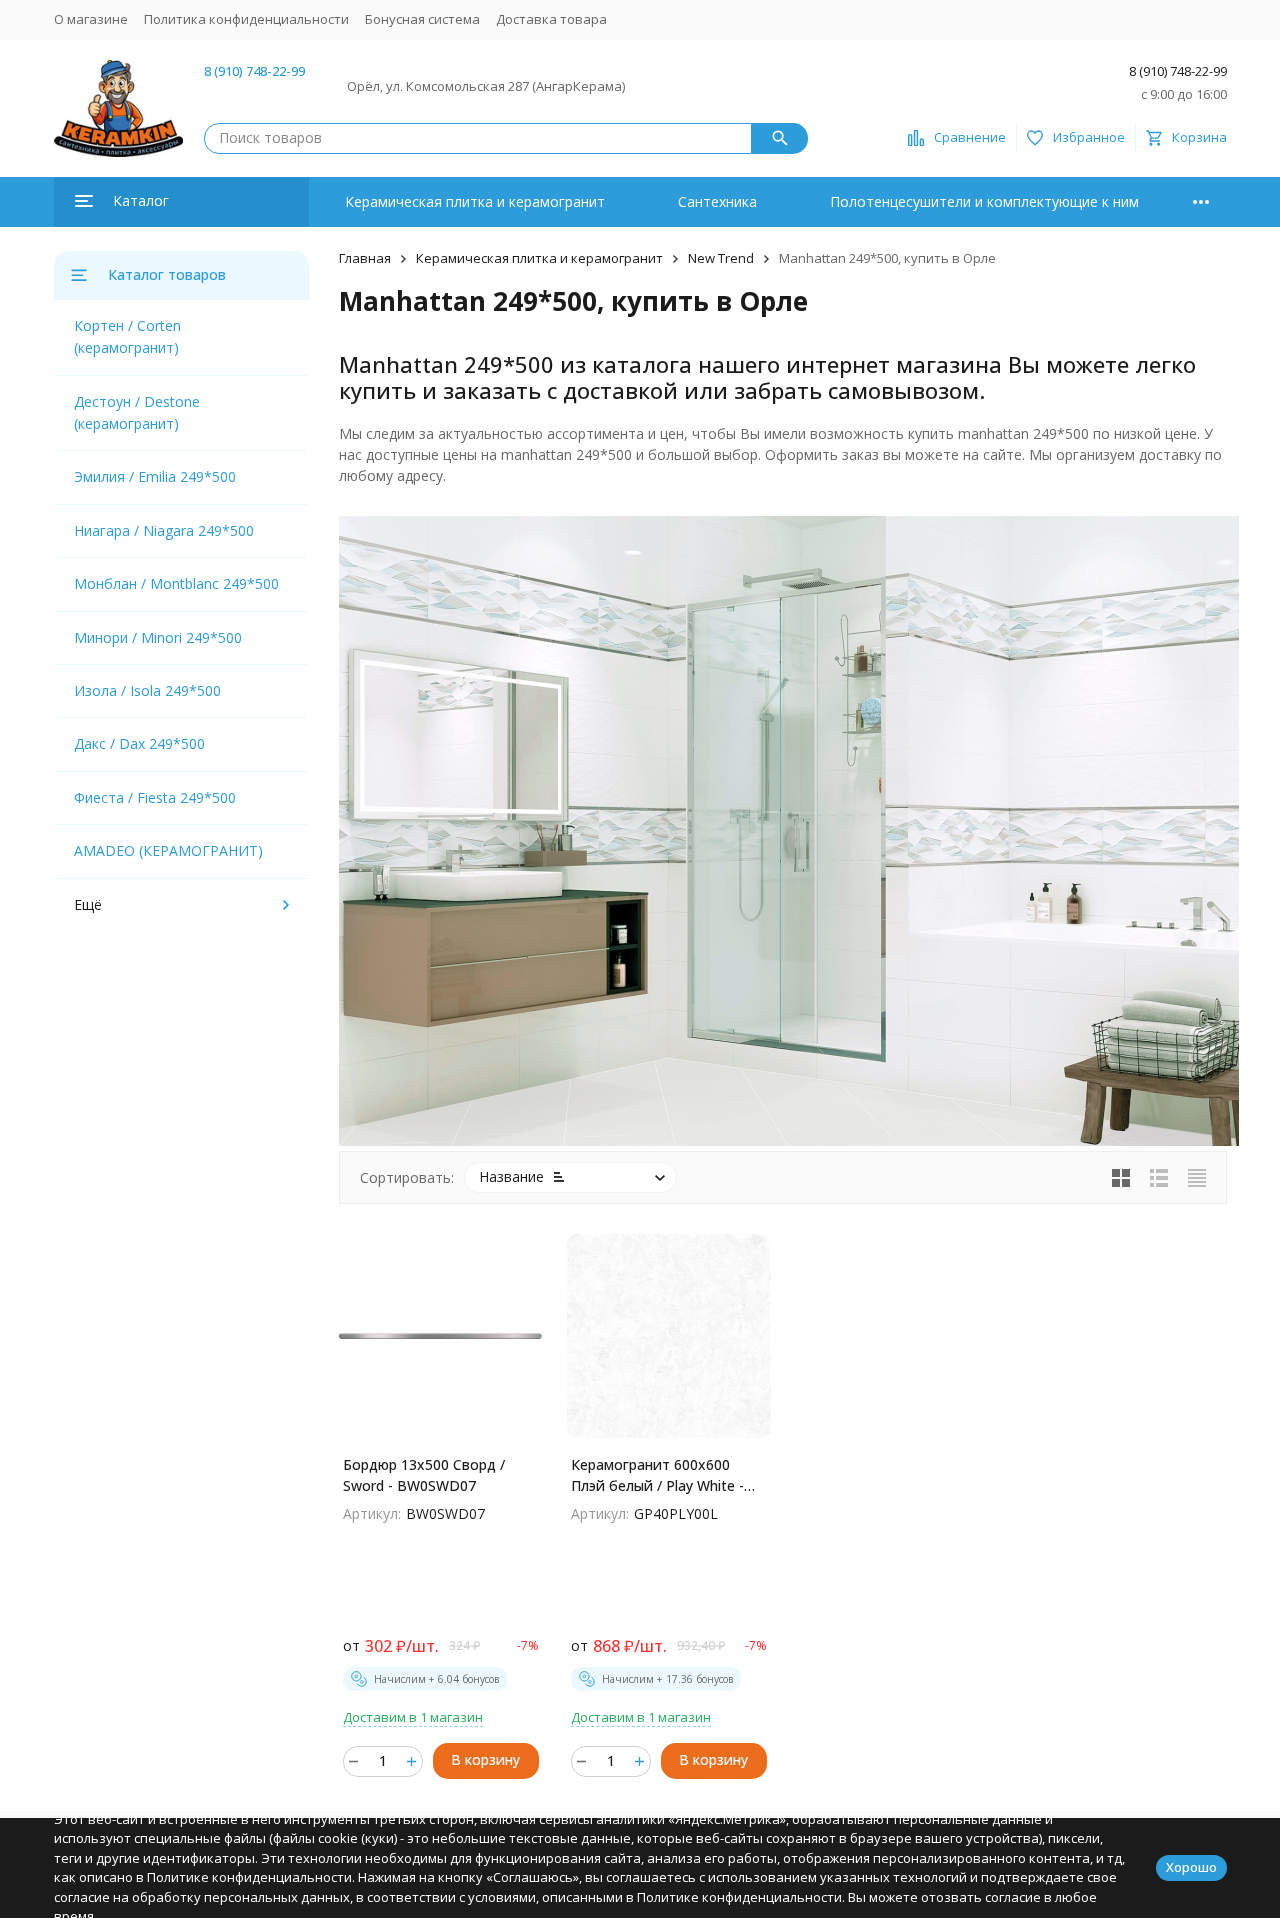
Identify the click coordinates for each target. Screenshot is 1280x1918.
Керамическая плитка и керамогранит (475, 201)
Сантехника (717, 201)
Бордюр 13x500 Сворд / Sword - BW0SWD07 (424, 1475)
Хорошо (1191, 1867)
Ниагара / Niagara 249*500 (164, 530)
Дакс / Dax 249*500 (139, 743)
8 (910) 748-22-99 (254, 71)
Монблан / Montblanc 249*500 (176, 583)
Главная (365, 258)
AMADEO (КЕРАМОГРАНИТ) (168, 850)
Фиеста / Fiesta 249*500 (155, 797)
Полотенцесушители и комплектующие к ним (984, 201)
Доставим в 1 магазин (413, 1717)
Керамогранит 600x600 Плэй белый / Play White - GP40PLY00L (657, 1475)
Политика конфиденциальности (246, 19)
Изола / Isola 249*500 (147, 690)
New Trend (721, 258)
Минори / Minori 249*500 (158, 637)
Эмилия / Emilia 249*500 (155, 476)
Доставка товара (551, 19)
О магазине (91, 19)
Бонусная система (422, 19)
